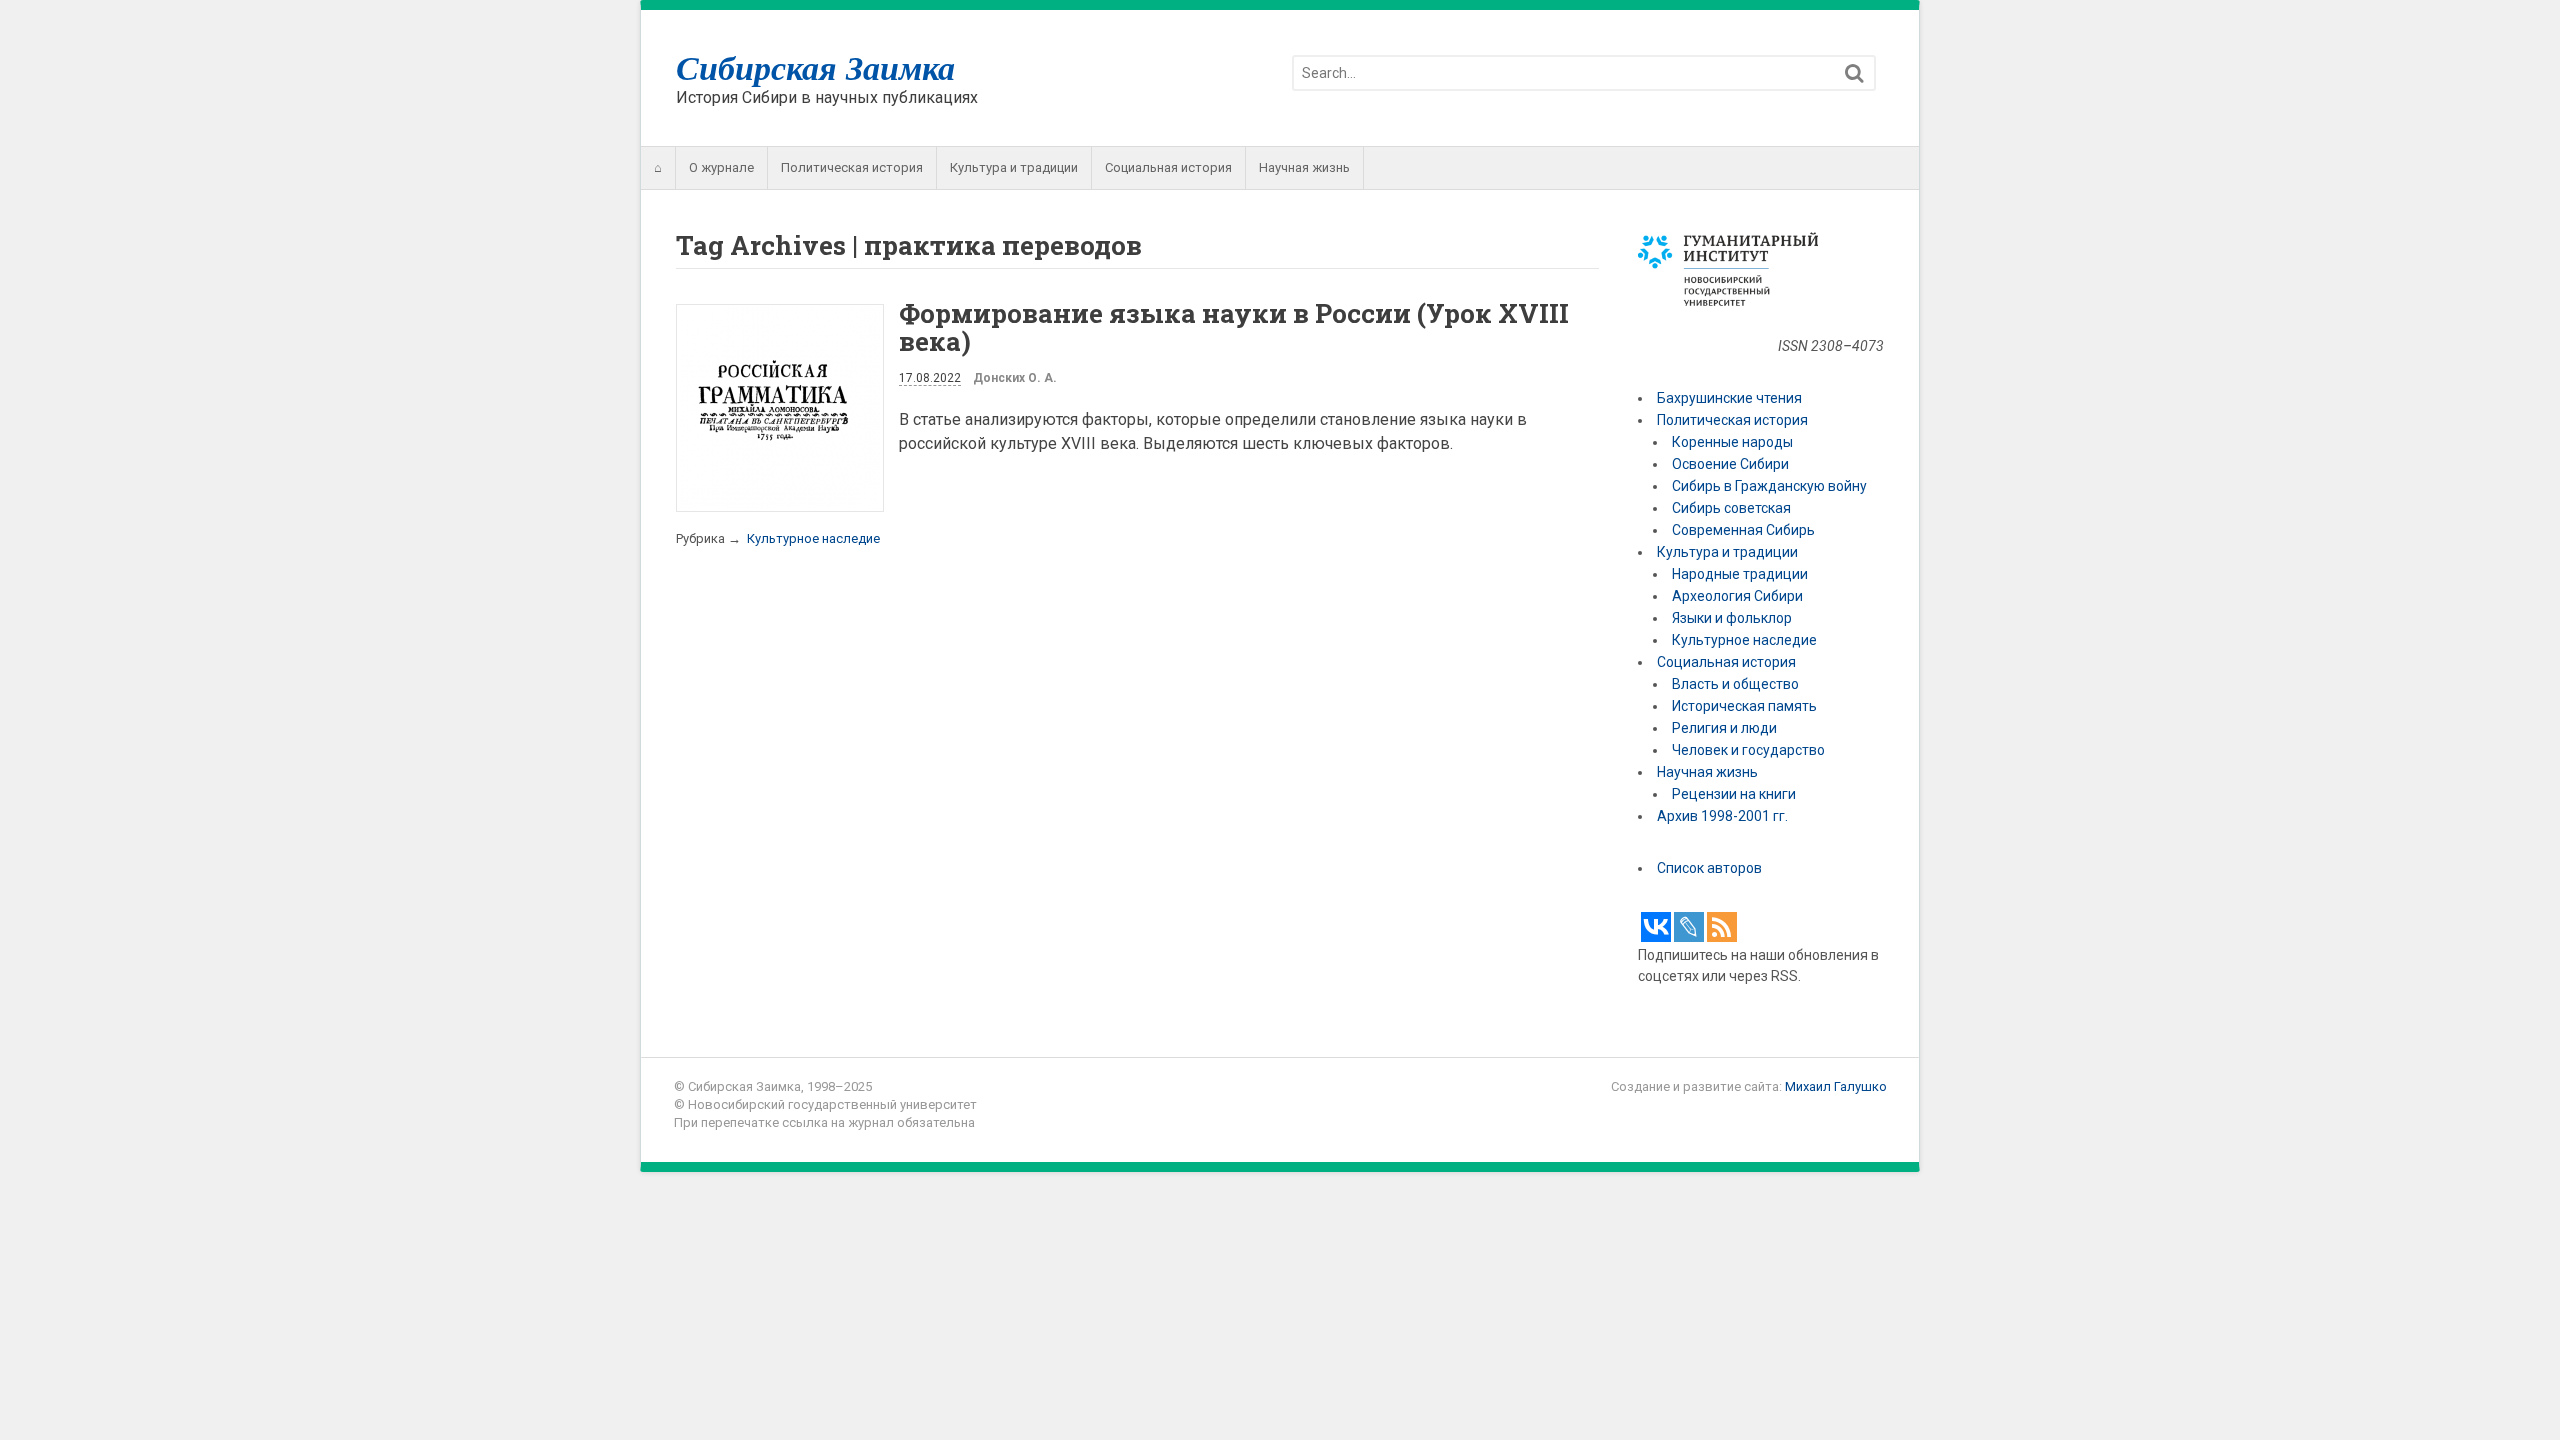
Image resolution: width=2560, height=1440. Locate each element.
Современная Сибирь (1743, 530)
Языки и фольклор (1732, 618)
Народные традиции (1740, 574)
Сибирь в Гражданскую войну (1769, 486)
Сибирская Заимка (815, 67)
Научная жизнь (1304, 167)
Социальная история (1168, 167)
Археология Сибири (1737, 596)
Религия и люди (1724, 728)
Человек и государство (1748, 750)
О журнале (721, 167)
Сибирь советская (1731, 508)
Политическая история (852, 167)
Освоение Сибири (1730, 464)
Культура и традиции (1014, 167)
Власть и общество (1735, 684)
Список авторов (1709, 868)
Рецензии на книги (1734, 794)
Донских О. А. (1015, 378)
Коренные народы (1732, 442)
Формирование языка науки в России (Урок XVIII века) (1234, 327)
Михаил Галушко (1836, 1086)
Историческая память (1744, 706)
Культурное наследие (813, 538)
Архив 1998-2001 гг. (1724, 816)
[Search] (1854, 73)
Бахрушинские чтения (1729, 398)
